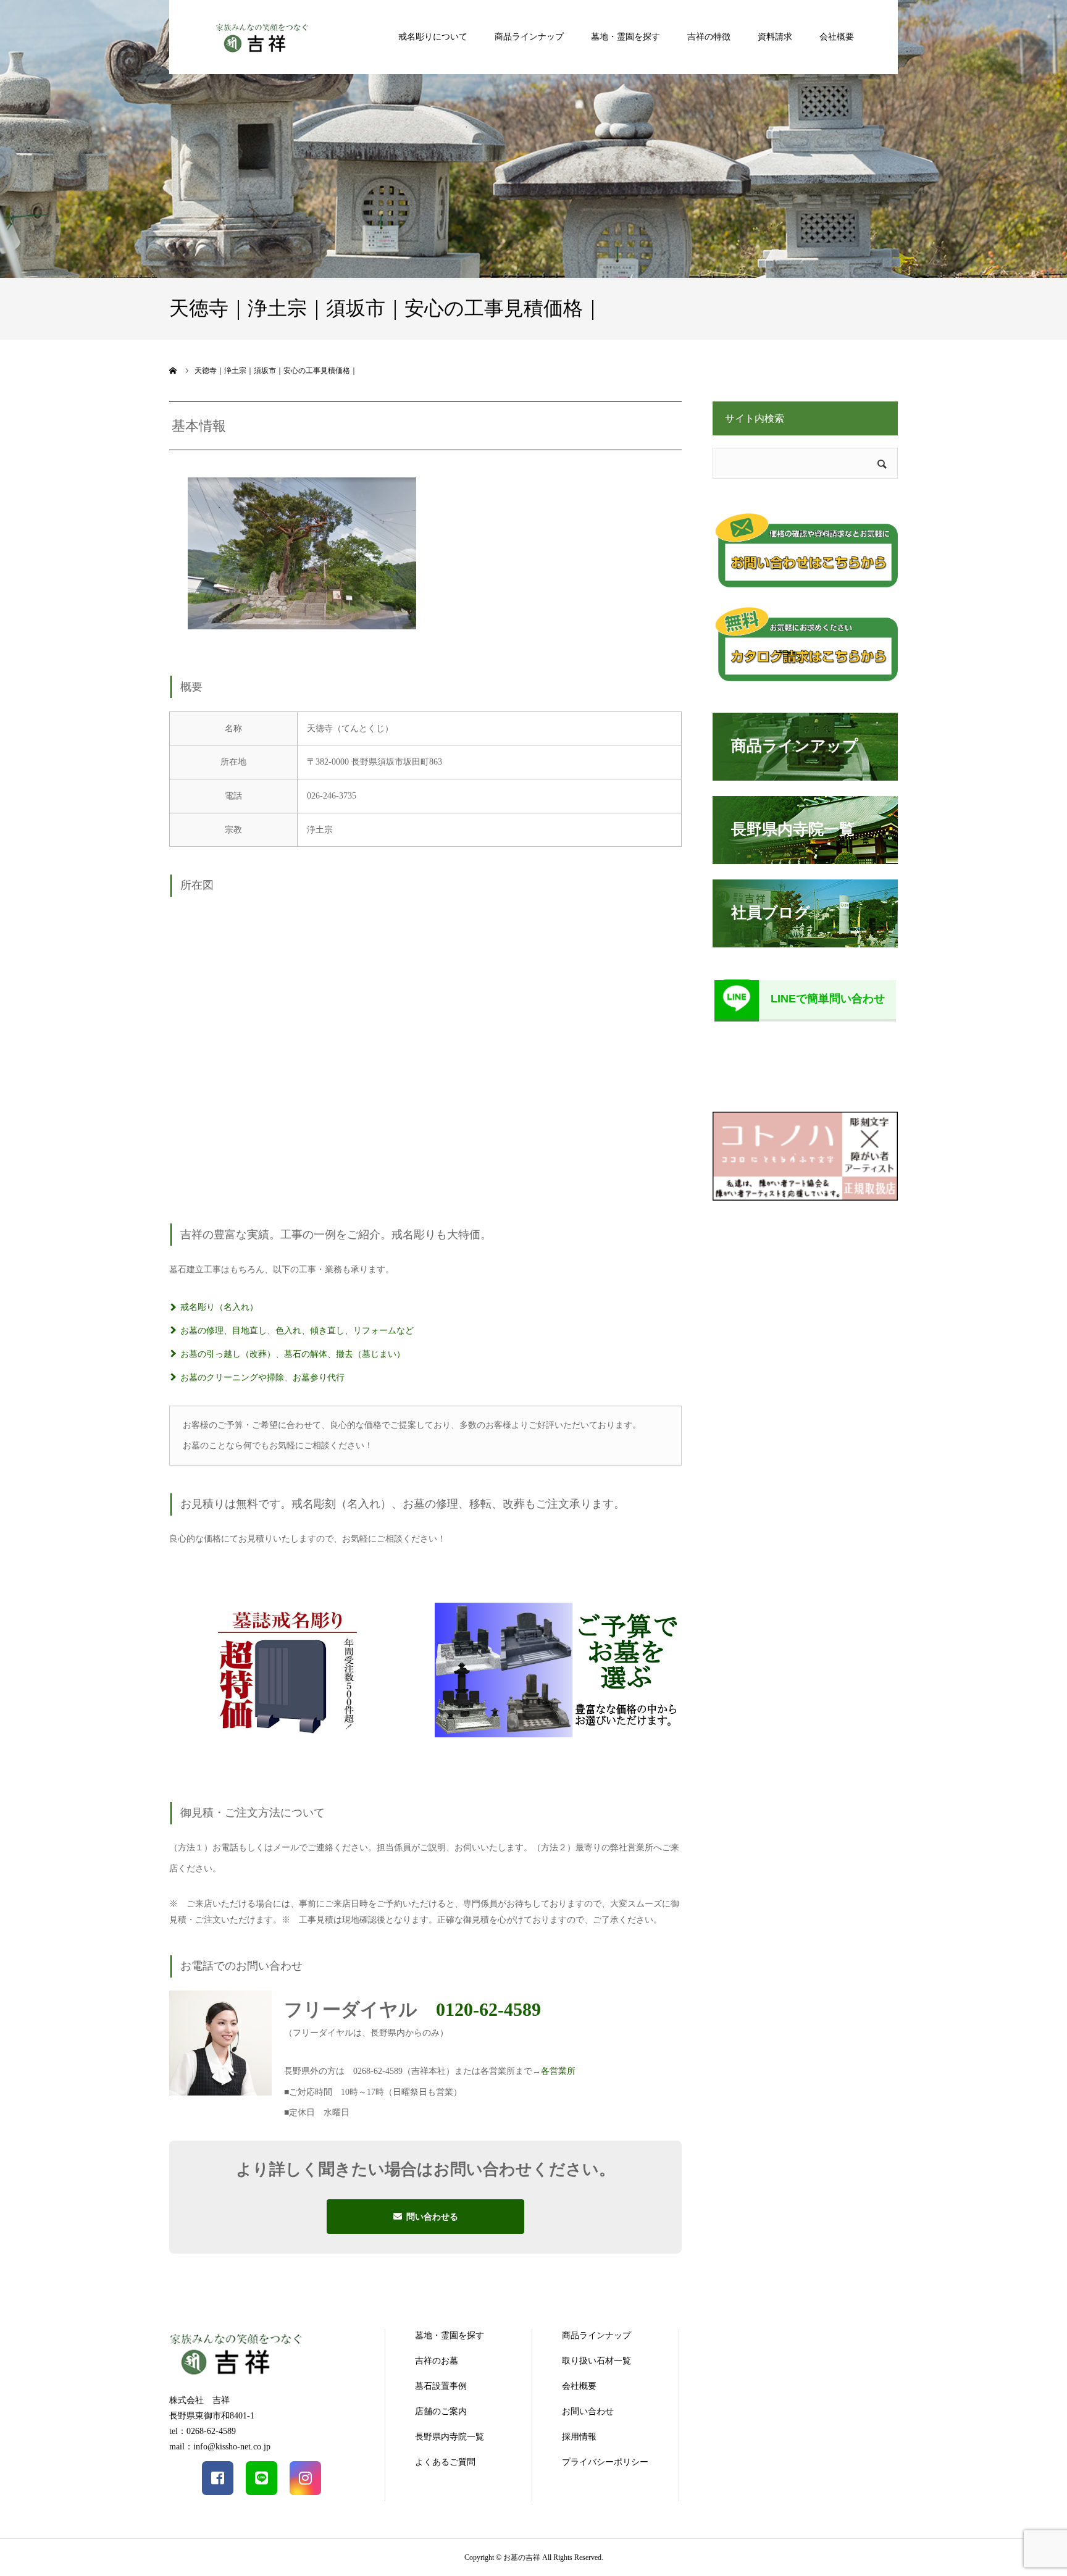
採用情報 (579, 2437)
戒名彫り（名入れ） (219, 1307)
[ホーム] (174, 371)
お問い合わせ (588, 2411)
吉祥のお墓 (437, 2361)
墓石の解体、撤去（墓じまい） (345, 1354)
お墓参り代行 (319, 1378)
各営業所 (558, 2071)
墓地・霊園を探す (626, 37)
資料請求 (775, 37)
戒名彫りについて (433, 37)
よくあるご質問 (445, 2462)
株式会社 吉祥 (199, 2400)
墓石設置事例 (441, 2386)
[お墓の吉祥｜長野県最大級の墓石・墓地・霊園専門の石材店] (262, 37)
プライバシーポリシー (605, 2462)
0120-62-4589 (488, 2009)
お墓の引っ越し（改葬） (228, 1354)
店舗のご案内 (441, 2411)
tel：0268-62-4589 (203, 2431)
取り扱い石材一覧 (596, 2361)
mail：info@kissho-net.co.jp (220, 2447)
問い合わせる (432, 2217)
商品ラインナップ (529, 37)
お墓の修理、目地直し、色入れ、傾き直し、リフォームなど (297, 1331)
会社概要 (837, 37)
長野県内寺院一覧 (450, 2437)
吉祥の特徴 (709, 37)
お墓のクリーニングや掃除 (232, 1378)
